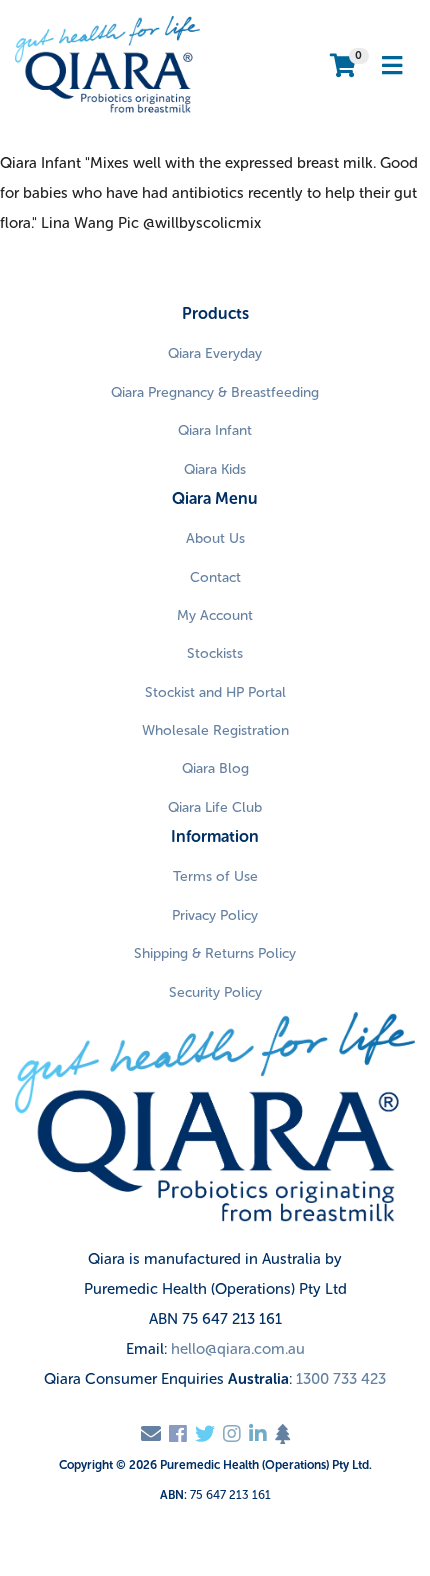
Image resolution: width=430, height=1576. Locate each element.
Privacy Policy (215, 915)
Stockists (215, 653)
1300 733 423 (341, 1379)
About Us (215, 538)
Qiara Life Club (215, 807)
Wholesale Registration (215, 730)
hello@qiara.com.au (238, 1349)
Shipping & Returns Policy (215, 953)
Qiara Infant (215, 430)
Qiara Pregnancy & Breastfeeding (215, 392)
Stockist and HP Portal (215, 692)
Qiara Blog (215, 768)
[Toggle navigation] (392, 66)
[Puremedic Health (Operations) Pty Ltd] (107, 65)
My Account (215, 615)
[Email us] (151, 1434)
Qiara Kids (215, 469)
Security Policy (215, 992)
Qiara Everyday (215, 353)
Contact (215, 577)
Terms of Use (215, 876)
